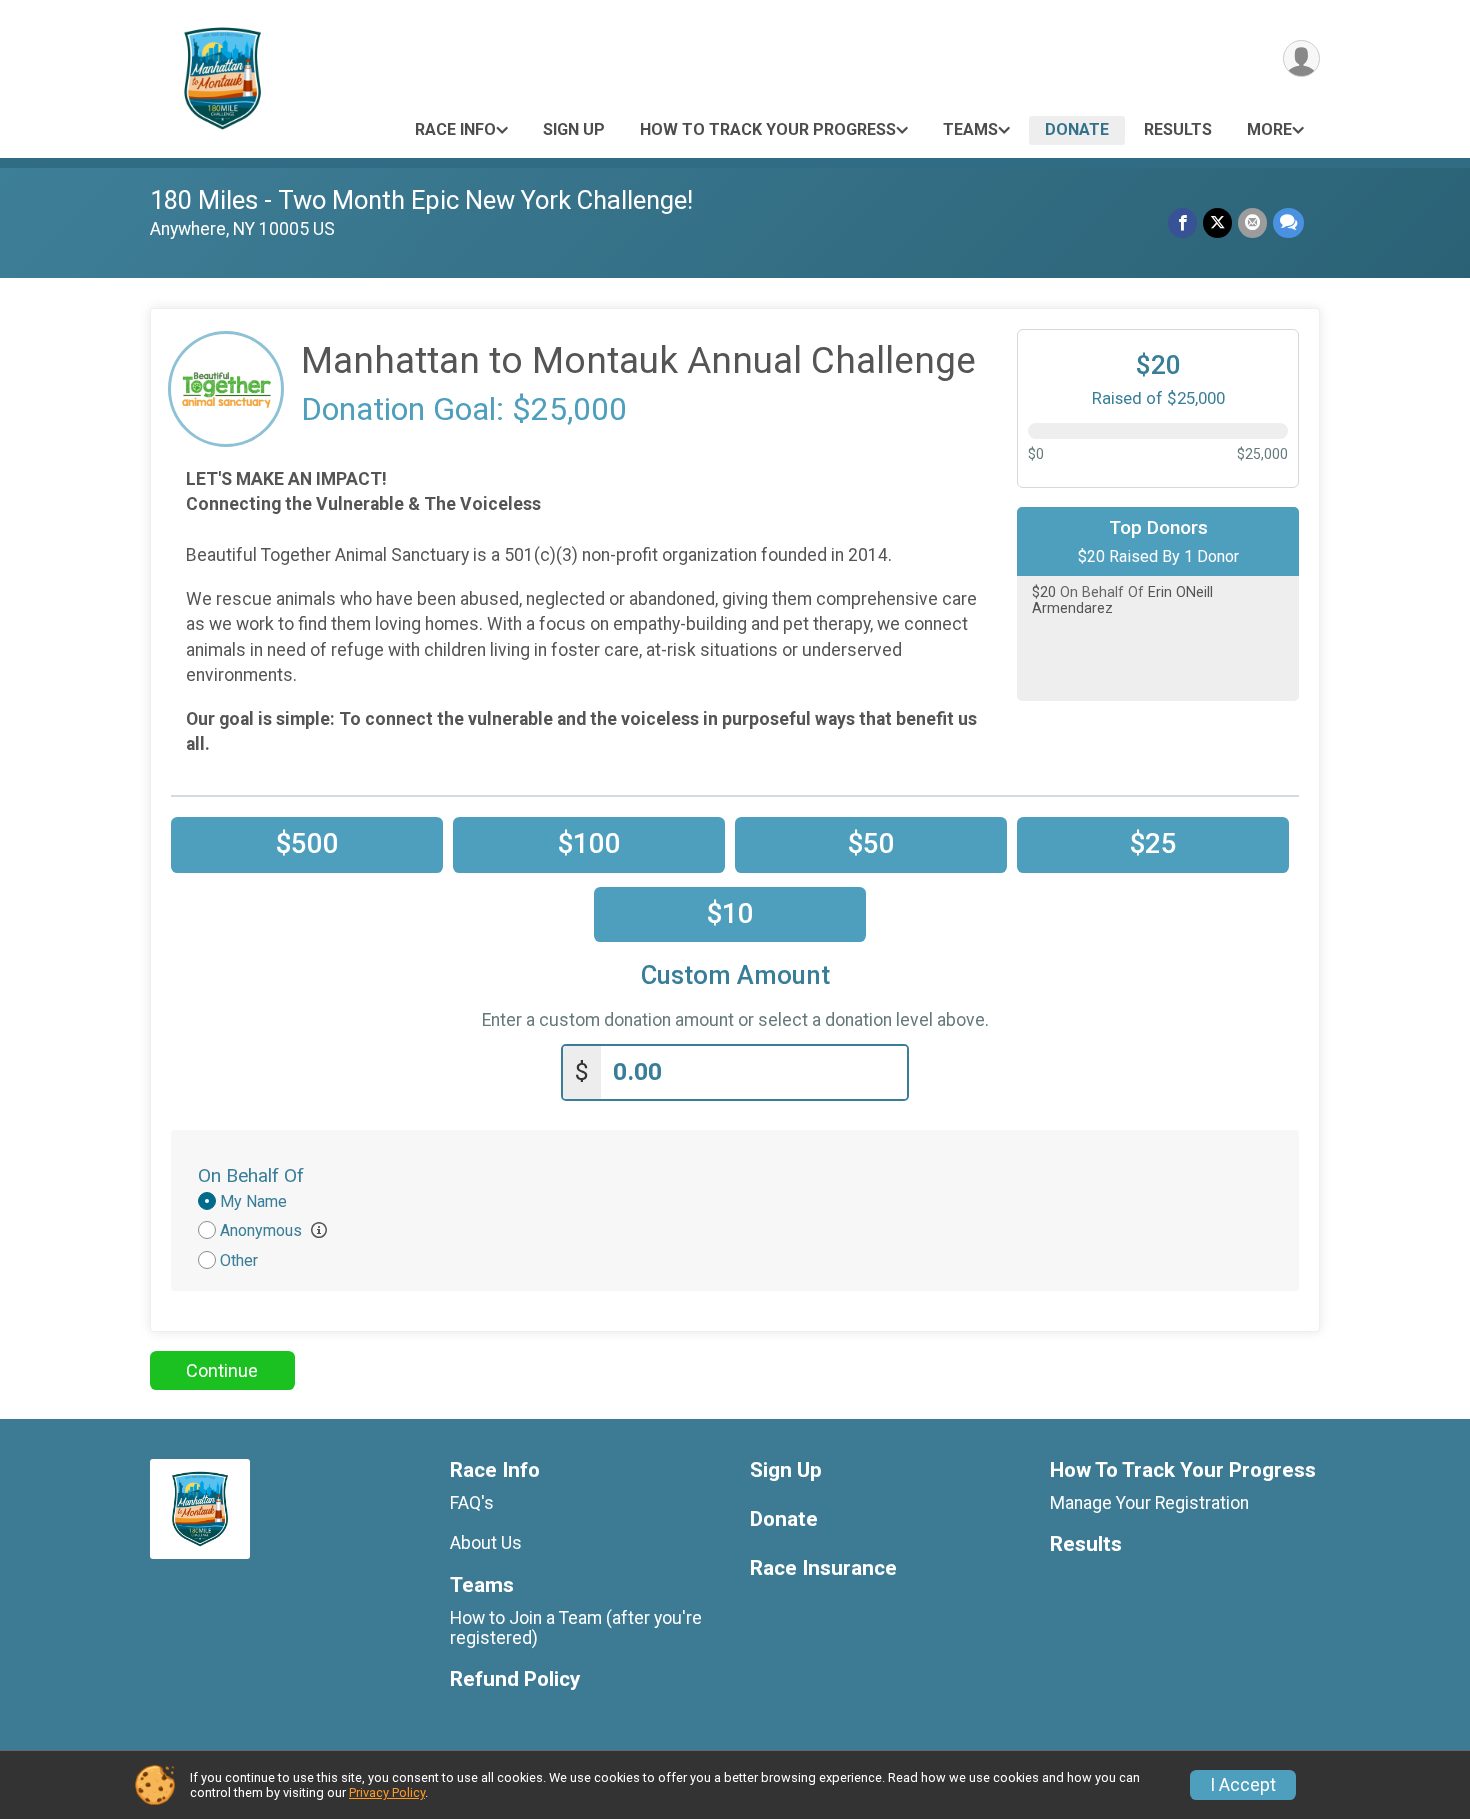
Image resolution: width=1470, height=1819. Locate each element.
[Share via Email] (1252, 222)
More (1269, 129)
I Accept (1243, 1785)
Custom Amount (735, 975)
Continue (222, 1370)
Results (1178, 129)
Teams (970, 129)
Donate (1077, 129)
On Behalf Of (251, 1175)
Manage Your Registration (1149, 1503)
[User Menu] (1301, 58)
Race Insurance (823, 1568)
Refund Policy (515, 1679)
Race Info (455, 129)
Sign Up (574, 129)
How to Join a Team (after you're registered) (576, 1628)
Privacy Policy (387, 1792)
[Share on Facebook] (1182, 222)
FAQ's (472, 1503)
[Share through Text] (1288, 222)
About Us (486, 1543)
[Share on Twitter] (1217, 222)
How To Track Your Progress (768, 129)
